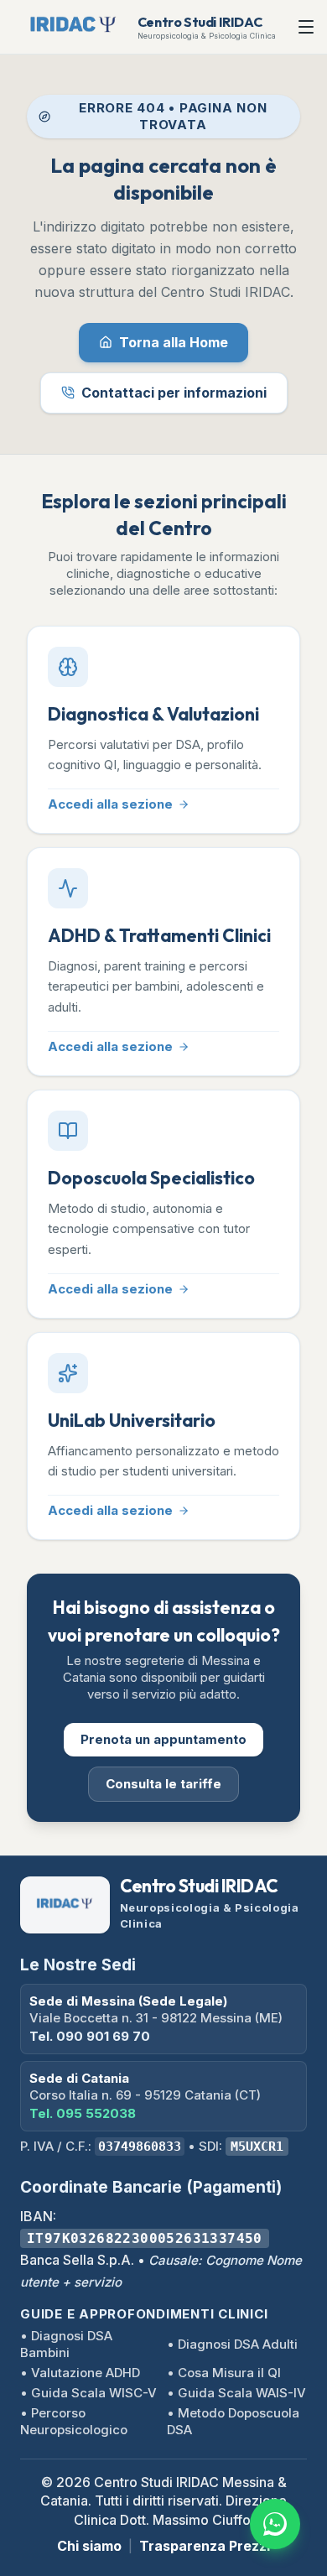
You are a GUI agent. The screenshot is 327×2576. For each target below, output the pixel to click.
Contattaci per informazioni (174, 393)
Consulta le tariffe (163, 1784)
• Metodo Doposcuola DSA (233, 2421)
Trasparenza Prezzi (205, 2546)
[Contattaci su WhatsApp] (275, 2524)
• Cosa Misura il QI (224, 2373)
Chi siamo (89, 2546)
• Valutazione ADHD (80, 2373)
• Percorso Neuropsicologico (74, 2421)
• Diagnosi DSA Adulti (232, 2344)
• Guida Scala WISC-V (88, 2393)
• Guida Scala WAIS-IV (236, 2393)
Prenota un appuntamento (163, 1739)
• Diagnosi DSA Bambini (66, 2344)
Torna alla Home (174, 342)
